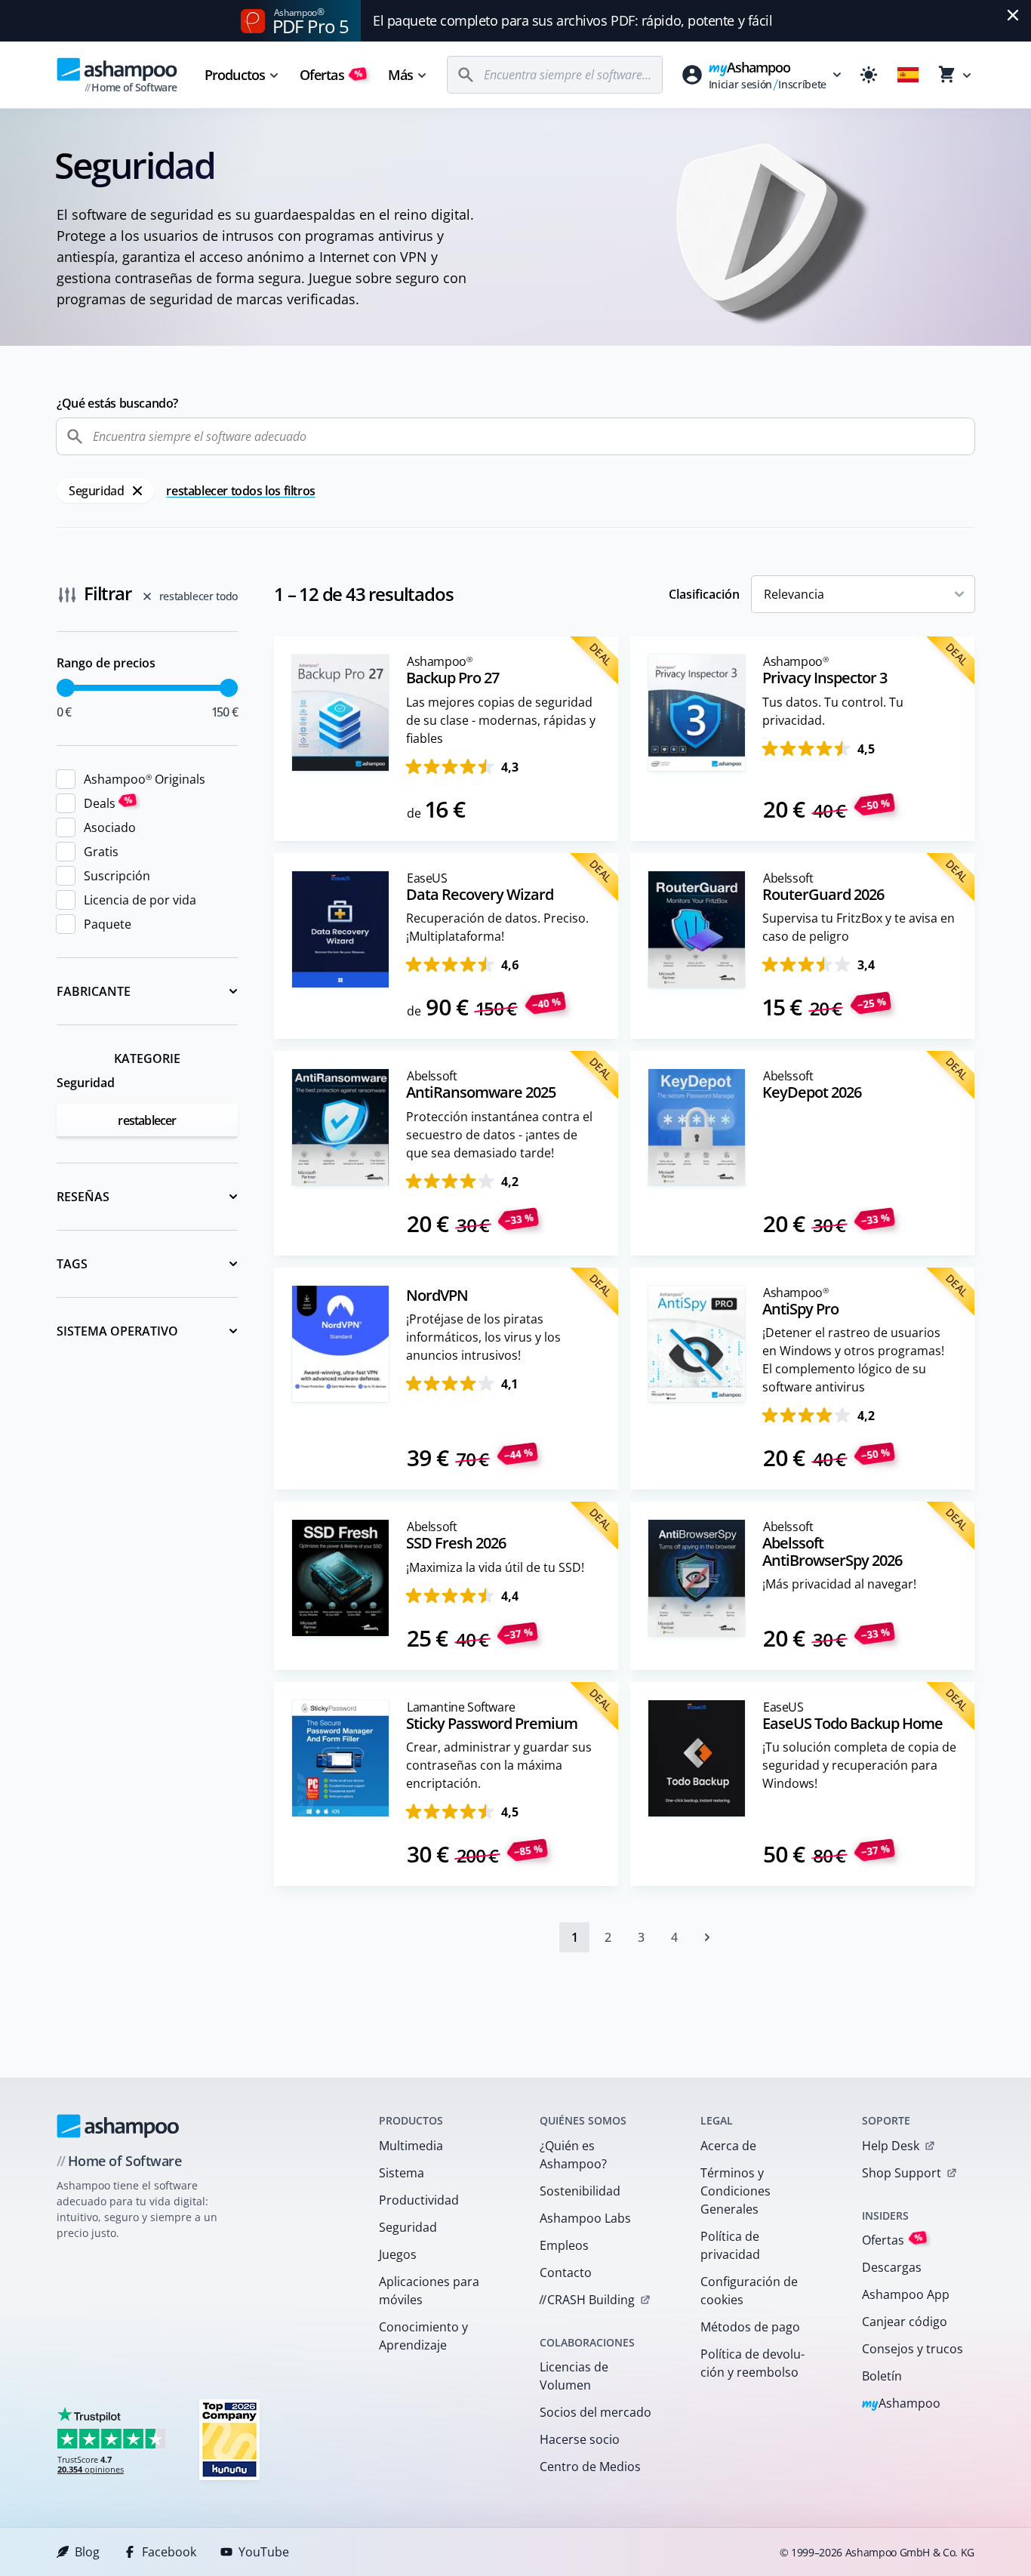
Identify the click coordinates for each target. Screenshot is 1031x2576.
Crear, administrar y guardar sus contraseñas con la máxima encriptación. (499, 1765)
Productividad (419, 2200)
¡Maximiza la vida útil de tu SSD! (495, 1567)
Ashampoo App (906, 2294)
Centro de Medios (590, 2467)
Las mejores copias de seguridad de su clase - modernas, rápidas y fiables (501, 720)
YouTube (264, 2552)
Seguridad (408, 2227)
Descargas (892, 2267)
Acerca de (728, 2146)
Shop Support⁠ (902, 2173)
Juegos (398, 2254)
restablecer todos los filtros (240, 491)
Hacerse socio (580, 2439)
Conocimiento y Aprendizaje (423, 2336)
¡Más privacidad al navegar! (839, 1584)
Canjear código (905, 2322)
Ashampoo (902, 2404)
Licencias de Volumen (574, 2376)
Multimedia (411, 2146)
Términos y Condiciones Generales (736, 2191)
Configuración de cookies (749, 2291)
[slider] (66, 688)
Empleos (564, 2245)
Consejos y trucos (913, 2349)
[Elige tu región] (908, 75)
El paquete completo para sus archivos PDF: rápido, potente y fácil (572, 20)
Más (400, 75)
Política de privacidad (730, 2245)
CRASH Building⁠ (587, 2300)
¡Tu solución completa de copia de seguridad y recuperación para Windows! (859, 1765)
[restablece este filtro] (137, 491)
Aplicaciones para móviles (429, 2291)
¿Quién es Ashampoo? (573, 2155)
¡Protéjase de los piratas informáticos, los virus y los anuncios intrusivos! (483, 1337)
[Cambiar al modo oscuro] (869, 75)
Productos (235, 75)
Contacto (566, 2272)
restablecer (147, 1120)
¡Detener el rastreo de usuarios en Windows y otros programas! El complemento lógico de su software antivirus (853, 1360)
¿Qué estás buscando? (117, 403)
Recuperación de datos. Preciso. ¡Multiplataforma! (497, 927)
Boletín (882, 2376)
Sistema (402, 2173)
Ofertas (331, 75)
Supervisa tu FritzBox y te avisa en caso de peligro (859, 927)
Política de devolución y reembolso (752, 2363)
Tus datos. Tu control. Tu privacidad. (833, 711)
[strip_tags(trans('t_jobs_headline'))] (229, 2439)
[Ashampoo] (118, 2126)
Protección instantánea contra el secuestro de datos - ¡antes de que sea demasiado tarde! (499, 1135)
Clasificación (704, 594)
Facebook (169, 2552)
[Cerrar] (1013, 15)
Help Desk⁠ (891, 2146)
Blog (87, 2552)
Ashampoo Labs (585, 2218)
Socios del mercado (596, 2412)
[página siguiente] (707, 1937)
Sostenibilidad (580, 2191)
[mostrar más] (147, 991)
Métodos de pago (750, 2327)
